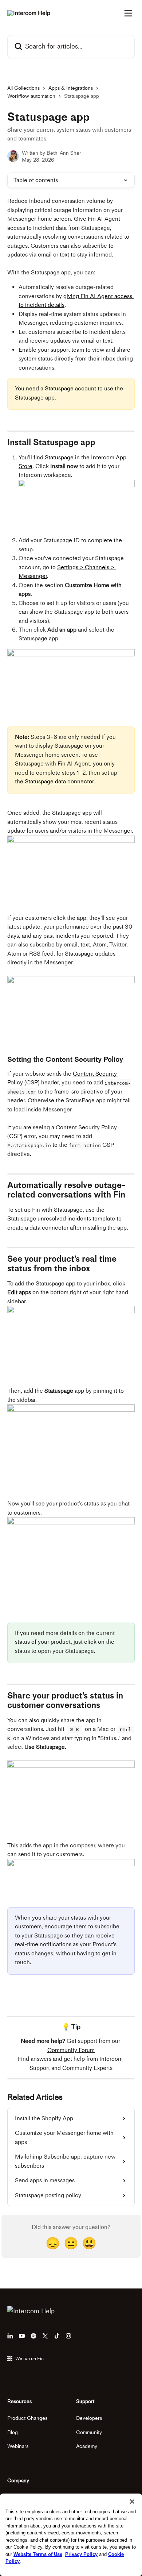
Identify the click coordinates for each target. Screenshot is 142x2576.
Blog (13, 2432)
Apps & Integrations (71, 88)
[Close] (132, 2502)
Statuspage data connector (59, 781)
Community (89, 2432)
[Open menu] (128, 13)
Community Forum (71, 2050)
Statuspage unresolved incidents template (61, 1218)
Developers (89, 2418)
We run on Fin (29, 2358)
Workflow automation (31, 96)
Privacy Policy (81, 2554)
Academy (87, 2446)
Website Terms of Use (38, 2554)
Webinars (18, 2446)
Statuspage (59, 388)
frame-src (67, 1092)
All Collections (23, 88)
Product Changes (27, 2418)
